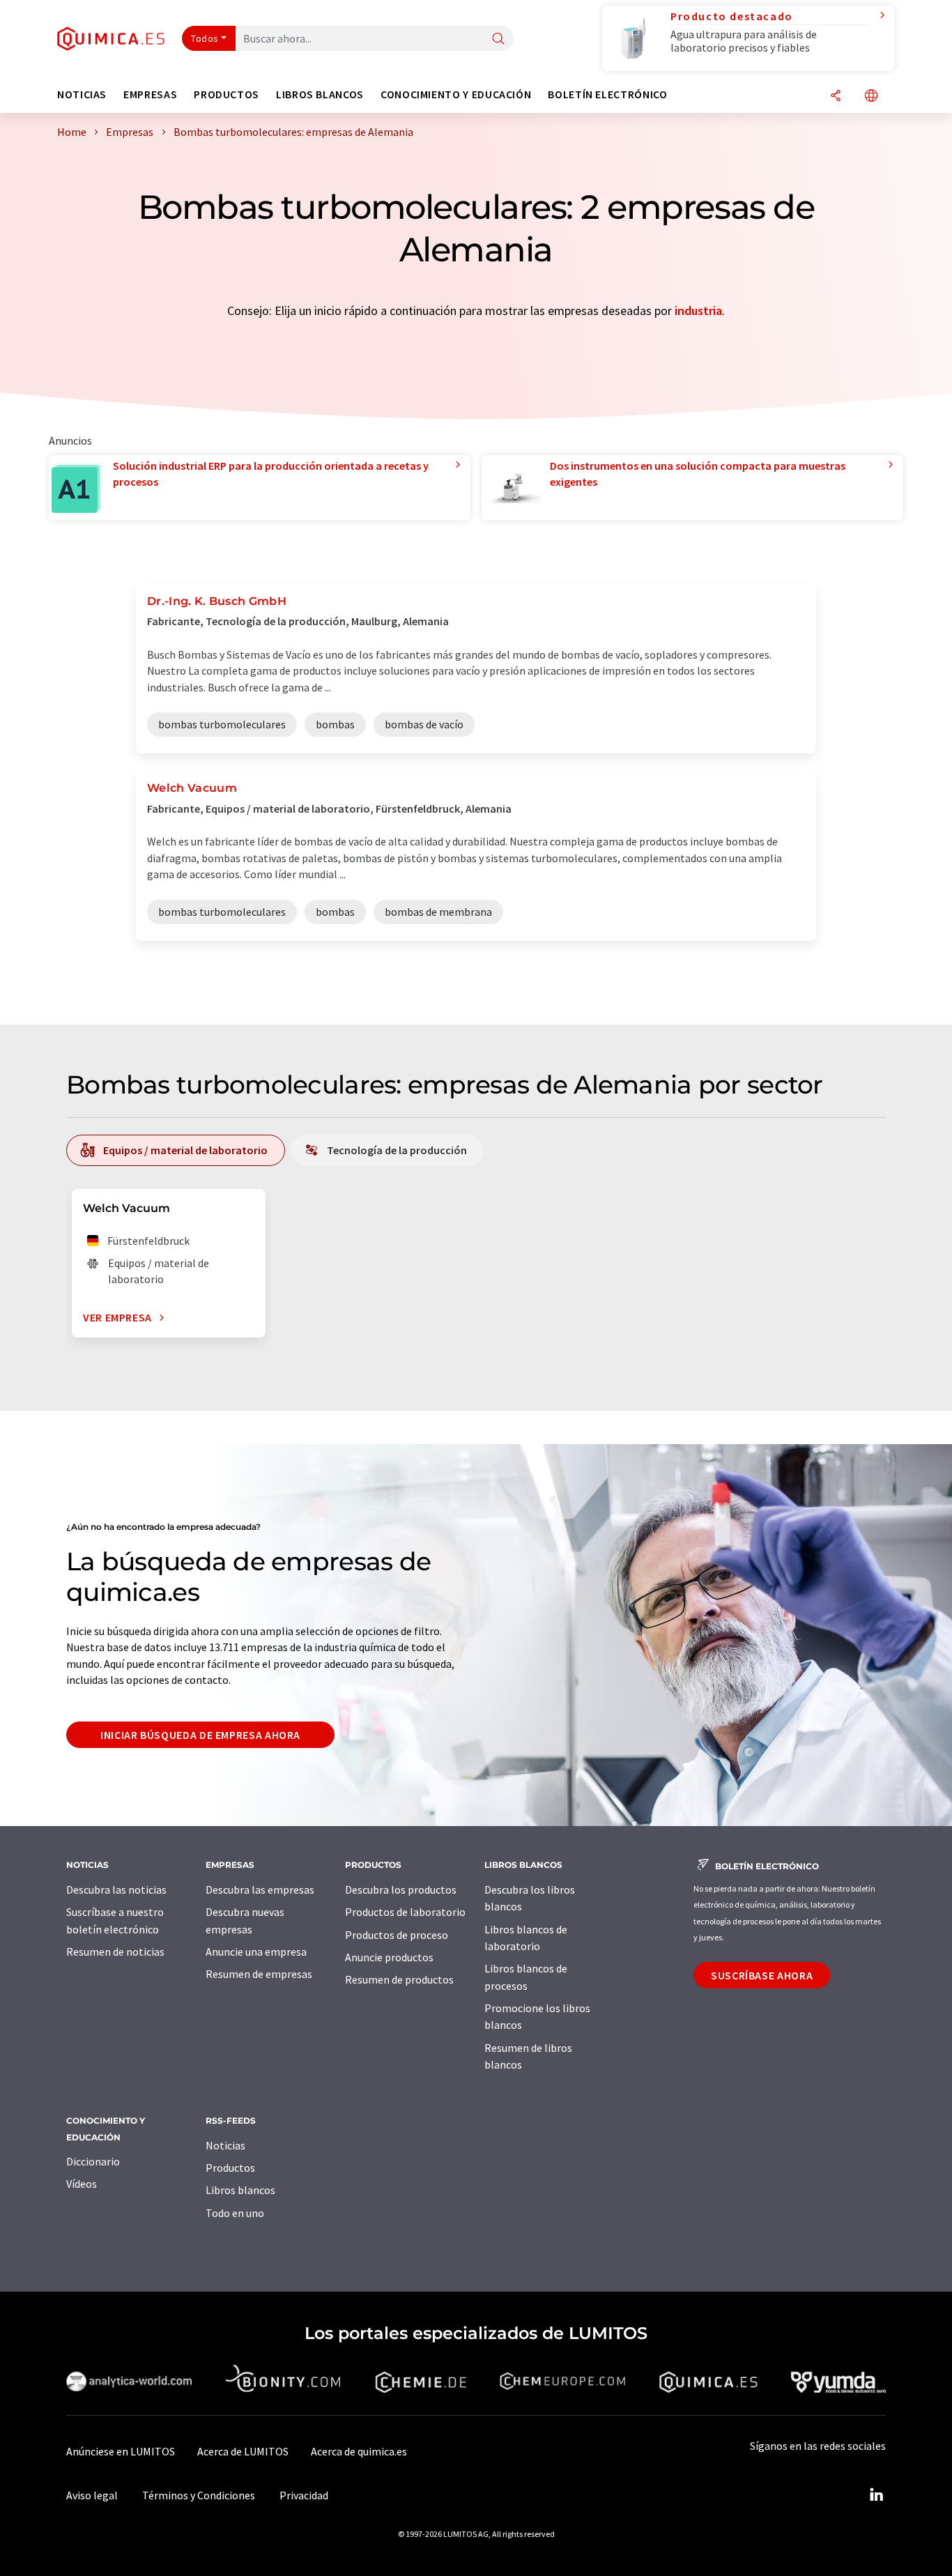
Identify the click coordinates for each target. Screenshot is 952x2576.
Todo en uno (235, 2213)
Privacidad (304, 2495)
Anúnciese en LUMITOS (121, 2451)
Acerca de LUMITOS (243, 2451)
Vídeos (82, 2184)
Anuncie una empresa (256, 1952)
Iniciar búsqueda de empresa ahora (200, 1735)
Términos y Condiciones (199, 2495)
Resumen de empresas (259, 1974)
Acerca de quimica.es (359, 2451)
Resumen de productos (399, 1979)
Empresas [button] (150, 94)
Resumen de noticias (115, 1952)
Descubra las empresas (260, 1889)
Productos (230, 2168)
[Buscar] (498, 39)
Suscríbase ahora (762, 1975)
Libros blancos (240, 2190)
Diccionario (93, 2161)
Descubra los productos (401, 1889)
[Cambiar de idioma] (871, 97)
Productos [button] (227, 94)
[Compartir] (836, 97)
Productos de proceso (397, 1935)
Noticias (225, 2145)
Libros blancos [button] (320, 94)
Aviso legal (92, 2495)
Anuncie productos (389, 1957)
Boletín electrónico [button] (607, 94)
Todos (205, 38)
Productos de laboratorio (405, 1912)
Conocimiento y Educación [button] (456, 94)
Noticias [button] (82, 94)
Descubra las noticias (116, 1889)
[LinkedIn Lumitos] (876, 2495)
